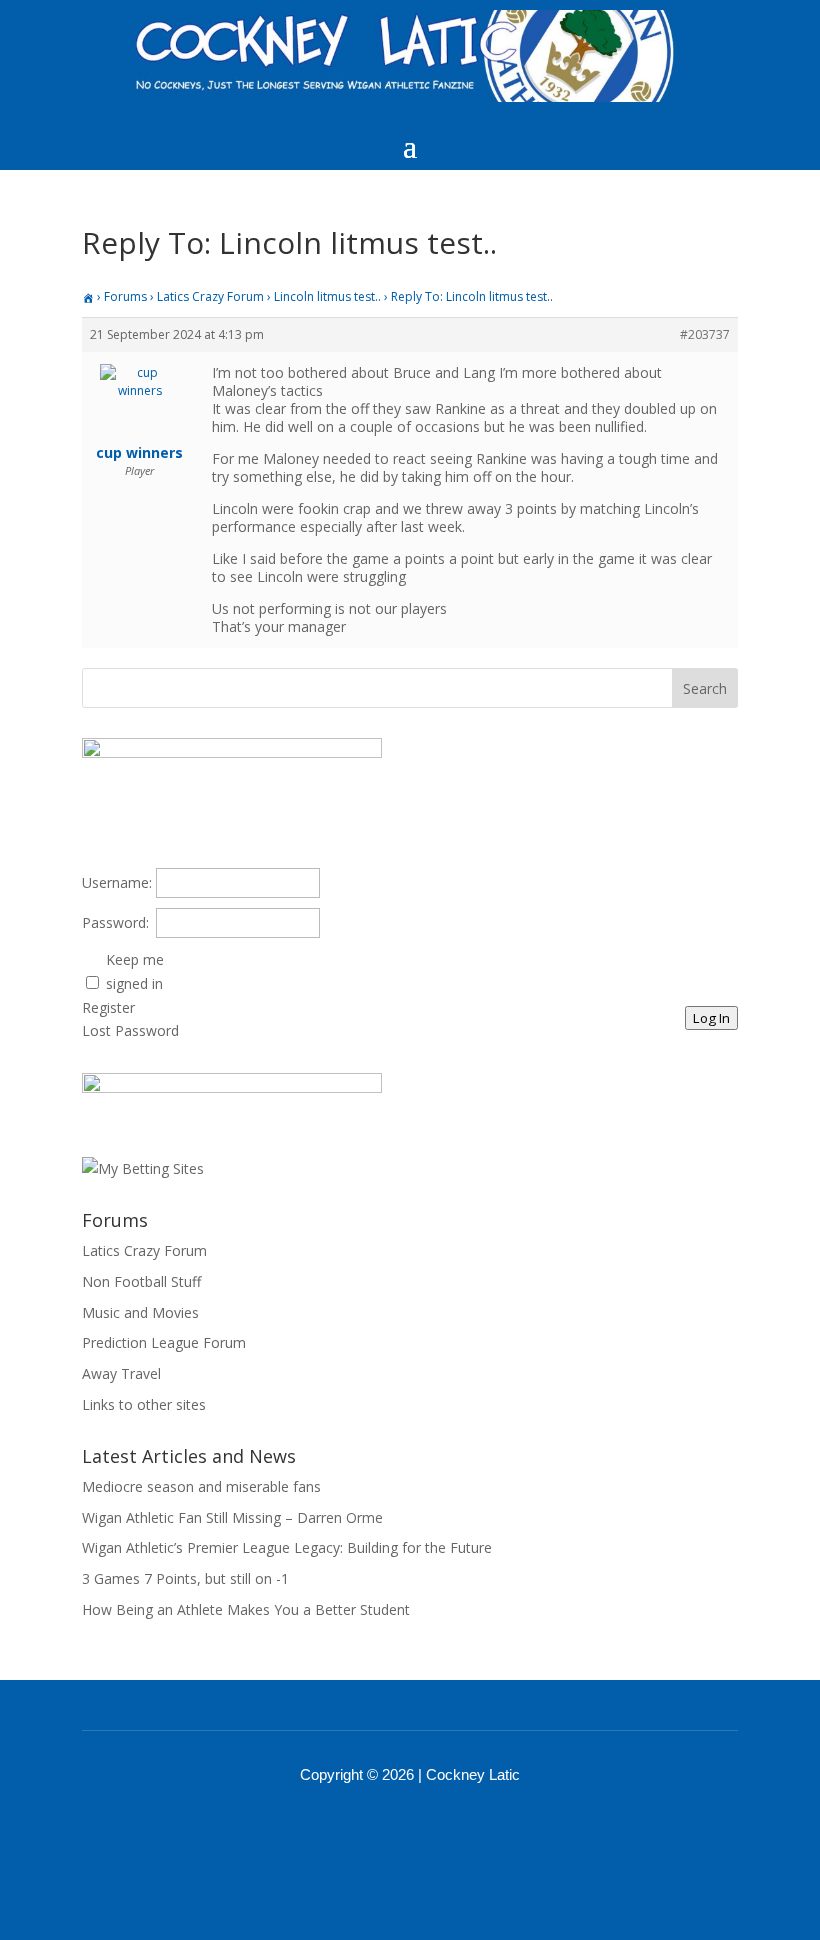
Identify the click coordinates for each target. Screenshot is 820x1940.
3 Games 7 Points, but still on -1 (185, 1578)
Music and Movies (140, 1312)
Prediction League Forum (164, 1342)
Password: (115, 922)
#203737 (705, 334)
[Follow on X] (436, 1830)
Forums (125, 296)
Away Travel (121, 1373)
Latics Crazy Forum (210, 296)
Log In (711, 1018)
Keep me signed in (135, 971)
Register (108, 1007)
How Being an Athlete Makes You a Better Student (246, 1609)
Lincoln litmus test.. (327, 296)
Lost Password (130, 1030)
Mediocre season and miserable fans (201, 1486)
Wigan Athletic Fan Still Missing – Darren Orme (232, 1517)
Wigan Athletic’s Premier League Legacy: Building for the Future (287, 1547)
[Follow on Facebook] (384, 1830)
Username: (117, 882)
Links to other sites (144, 1404)
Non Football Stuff (141, 1281)
